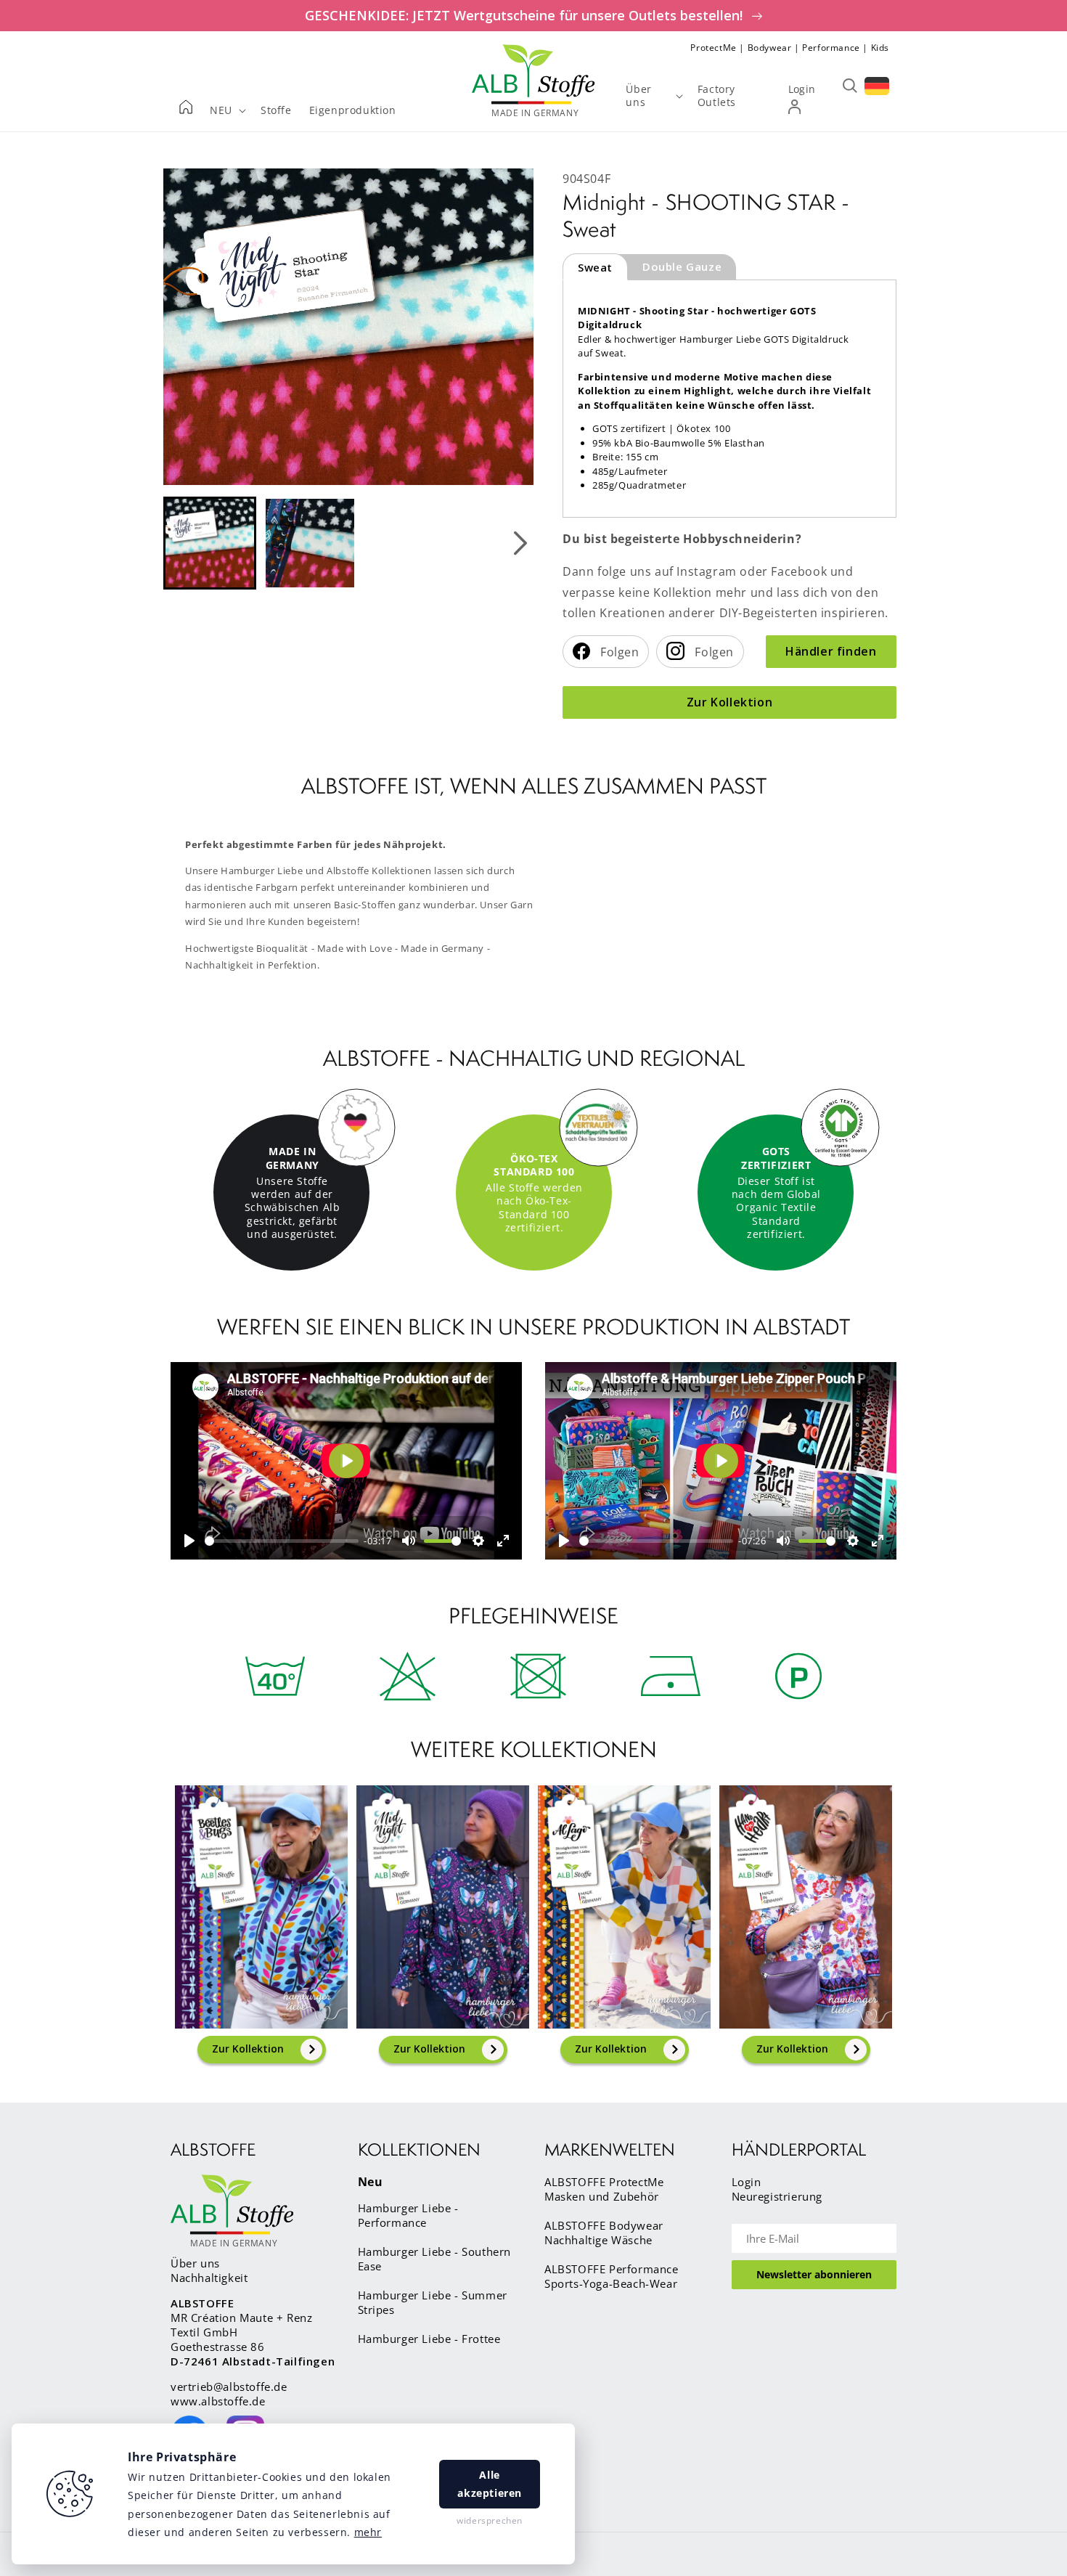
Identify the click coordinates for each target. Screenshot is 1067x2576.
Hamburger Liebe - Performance (408, 2215)
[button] (210, 543)
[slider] (282, 1541)
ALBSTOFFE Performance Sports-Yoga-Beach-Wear (612, 2276)
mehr (368, 2532)
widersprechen (490, 2520)
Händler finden (831, 651)
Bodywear (770, 48)
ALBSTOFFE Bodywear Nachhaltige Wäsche (604, 2233)
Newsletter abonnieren (814, 2274)
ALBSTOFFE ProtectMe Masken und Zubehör (604, 2189)
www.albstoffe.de (218, 2401)
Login (747, 2182)
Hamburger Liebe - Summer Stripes (433, 2302)
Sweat (595, 267)
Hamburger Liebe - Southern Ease (435, 2259)
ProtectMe (713, 48)
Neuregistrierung (777, 2196)
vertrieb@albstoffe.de (229, 2387)
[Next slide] (520, 543)
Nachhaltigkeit (209, 2278)
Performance (831, 48)
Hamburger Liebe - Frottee (429, 2339)
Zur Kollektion (729, 702)
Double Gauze (682, 266)
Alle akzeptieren (490, 2484)
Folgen (618, 652)
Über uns (195, 2263)
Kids (880, 48)
